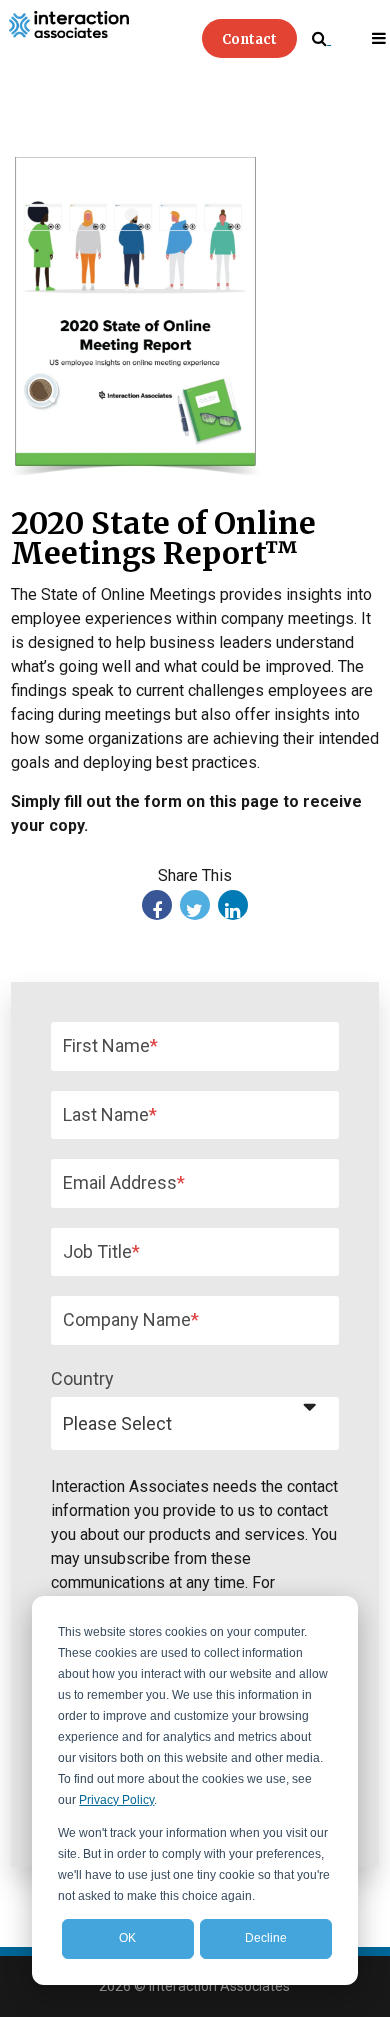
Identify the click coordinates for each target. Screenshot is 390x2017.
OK (127, 1938)
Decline (266, 1938)
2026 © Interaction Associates (194, 1986)
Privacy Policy (116, 1800)
